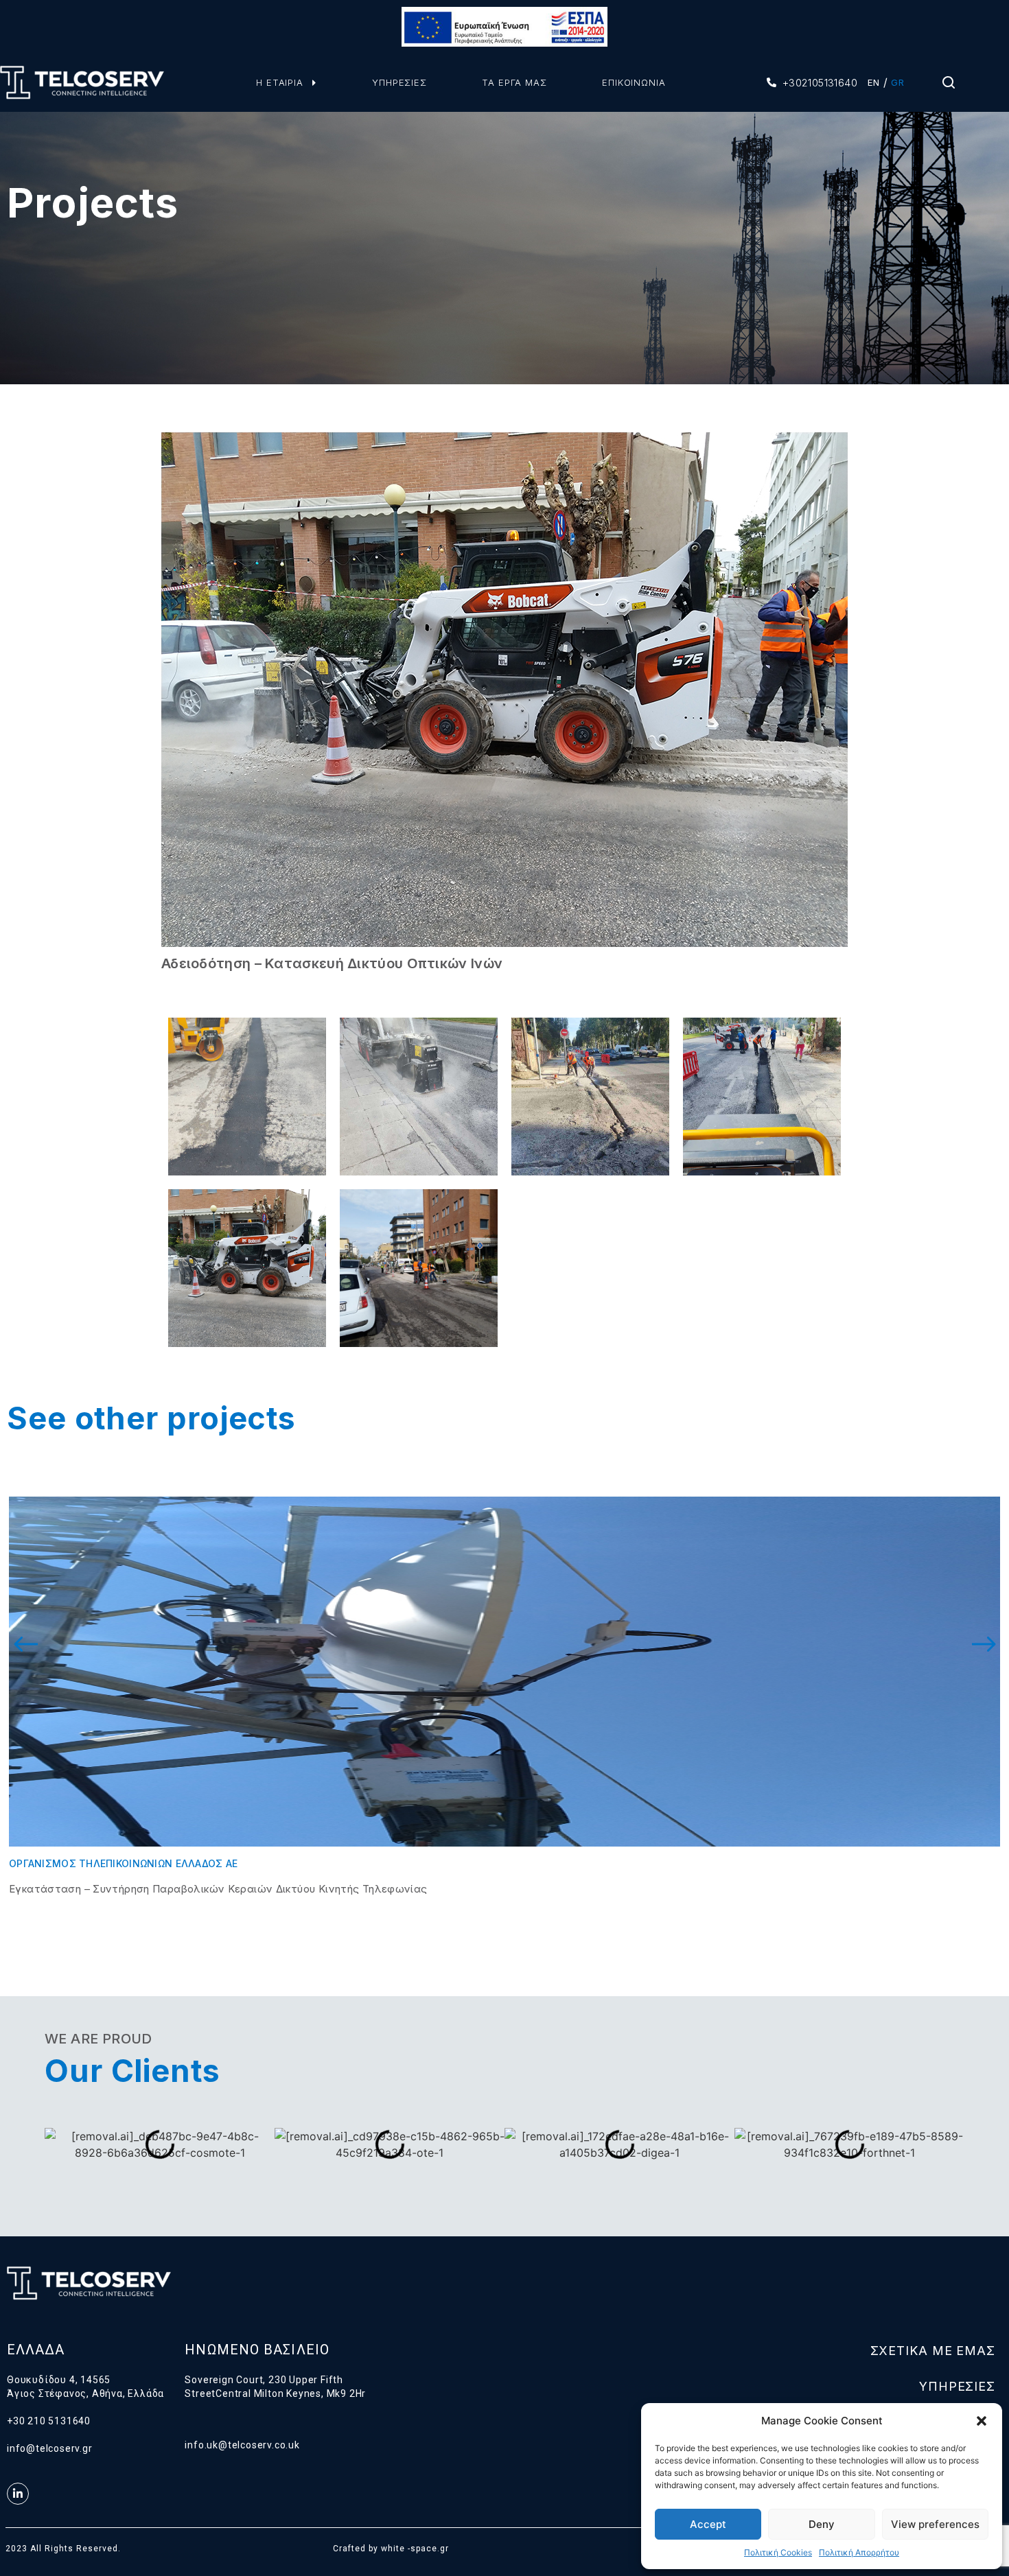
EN (874, 82)
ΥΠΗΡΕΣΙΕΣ (399, 82)
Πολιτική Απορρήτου (859, 2552)
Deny (822, 2524)
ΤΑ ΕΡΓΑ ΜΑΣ (514, 82)
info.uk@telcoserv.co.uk (242, 2445)
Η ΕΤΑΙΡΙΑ (280, 82)
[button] (982, 2421)
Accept (708, 2524)
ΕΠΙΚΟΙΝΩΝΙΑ (634, 82)
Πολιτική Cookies (778, 2552)
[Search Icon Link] (949, 86)
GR (898, 82)
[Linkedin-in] (18, 2494)
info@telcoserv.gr (50, 2448)
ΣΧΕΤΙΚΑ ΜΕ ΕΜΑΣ (933, 2351)
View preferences (935, 2524)
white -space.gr (415, 2549)
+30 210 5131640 (49, 2421)
